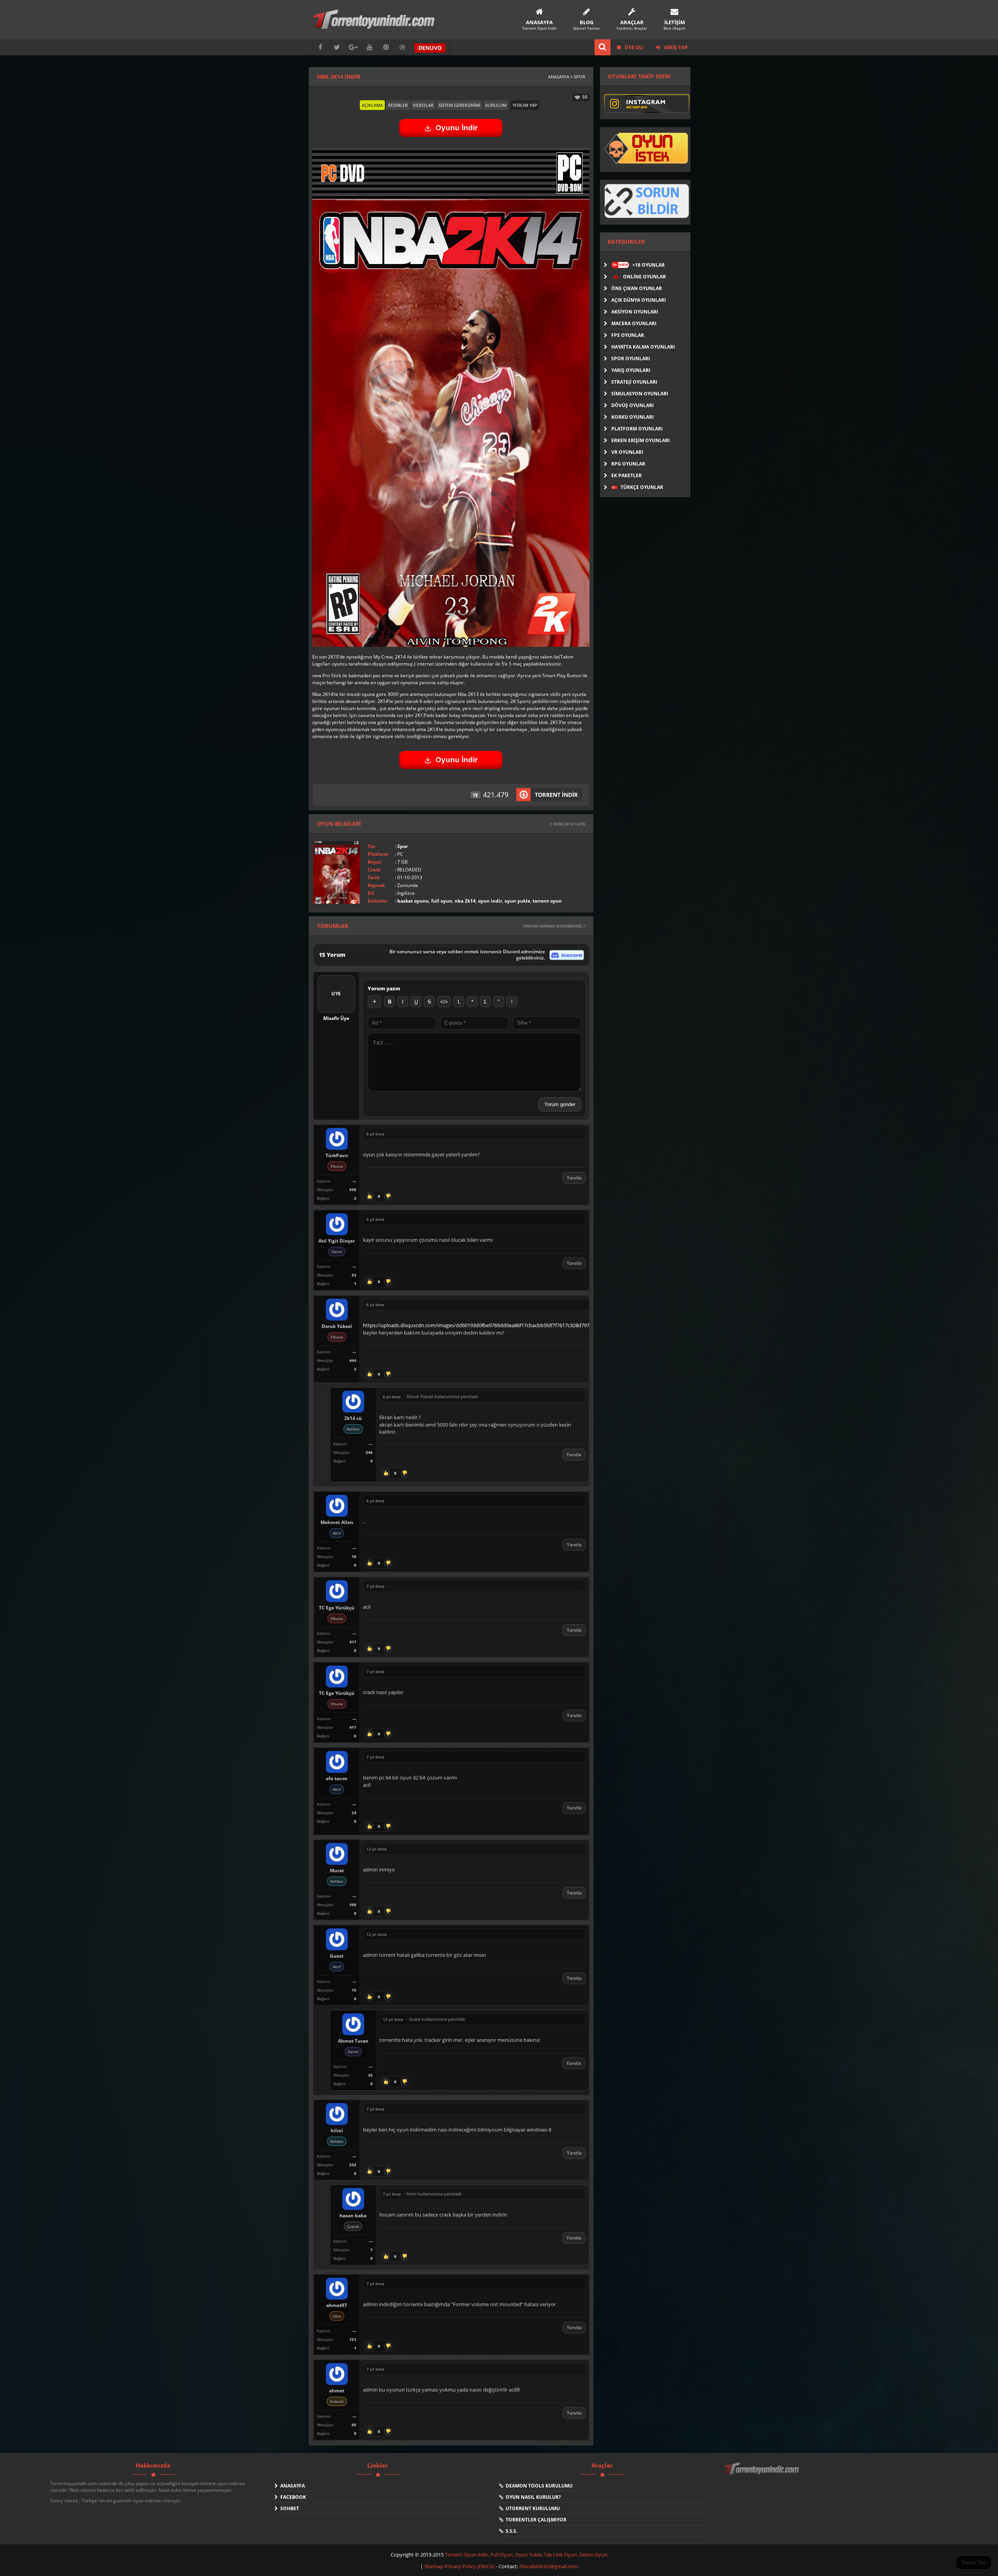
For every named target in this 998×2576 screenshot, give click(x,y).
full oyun (442, 901)
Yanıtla (574, 1178)
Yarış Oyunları (631, 370)
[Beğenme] (388, 1196)
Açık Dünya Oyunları (639, 300)
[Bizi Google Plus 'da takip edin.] (353, 47)
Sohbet (288, 2508)
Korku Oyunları (633, 417)
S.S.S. (510, 2531)
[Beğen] (370, 1196)
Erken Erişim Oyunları (641, 440)
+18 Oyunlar (639, 265)
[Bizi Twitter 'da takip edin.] (337, 47)
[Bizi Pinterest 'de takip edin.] (386, 47)
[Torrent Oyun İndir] (763, 2474)
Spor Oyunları (631, 359)
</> (444, 1002)
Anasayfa (291, 2486)
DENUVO (430, 48)
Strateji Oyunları (634, 382)
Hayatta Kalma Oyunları (643, 347)
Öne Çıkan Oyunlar (637, 288)
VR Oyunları (627, 452)
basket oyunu (413, 901)
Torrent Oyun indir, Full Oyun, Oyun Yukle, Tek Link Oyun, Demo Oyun (526, 2555)
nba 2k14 (465, 901)
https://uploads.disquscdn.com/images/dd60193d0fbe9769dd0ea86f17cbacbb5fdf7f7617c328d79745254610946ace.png (500, 1325)
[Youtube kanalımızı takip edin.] (370, 47)
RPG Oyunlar (628, 464)
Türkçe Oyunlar (641, 487)
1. (486, 1002)
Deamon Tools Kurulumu (538, 2486)
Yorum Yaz (974, 2563)
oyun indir (490, 901)
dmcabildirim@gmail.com (549, 2566)
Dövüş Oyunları (633, 405)
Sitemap (434, 2566)
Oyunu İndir (457, 128)
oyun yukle (517, 901)
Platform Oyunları (637, 429)
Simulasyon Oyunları (640, 394)
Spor (403, 846)
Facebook (292, 2497)
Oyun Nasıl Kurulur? (532, 2497)
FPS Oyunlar (628, 335)
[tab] (372, 105)
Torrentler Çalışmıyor (535, 2520)
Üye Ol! (633, 47)
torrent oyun (547, 901)
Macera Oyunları (634, 323)
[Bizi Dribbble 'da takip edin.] (402, 47)
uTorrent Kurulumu (532, 2508)
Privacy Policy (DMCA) (470, 2566)
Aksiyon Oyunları (635, 312)
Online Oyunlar (644, 277)
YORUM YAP (525, 105)
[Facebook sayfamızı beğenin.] (320, 47)
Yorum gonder (560, 1104)
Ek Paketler (626, 475)
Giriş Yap (675, 47)
